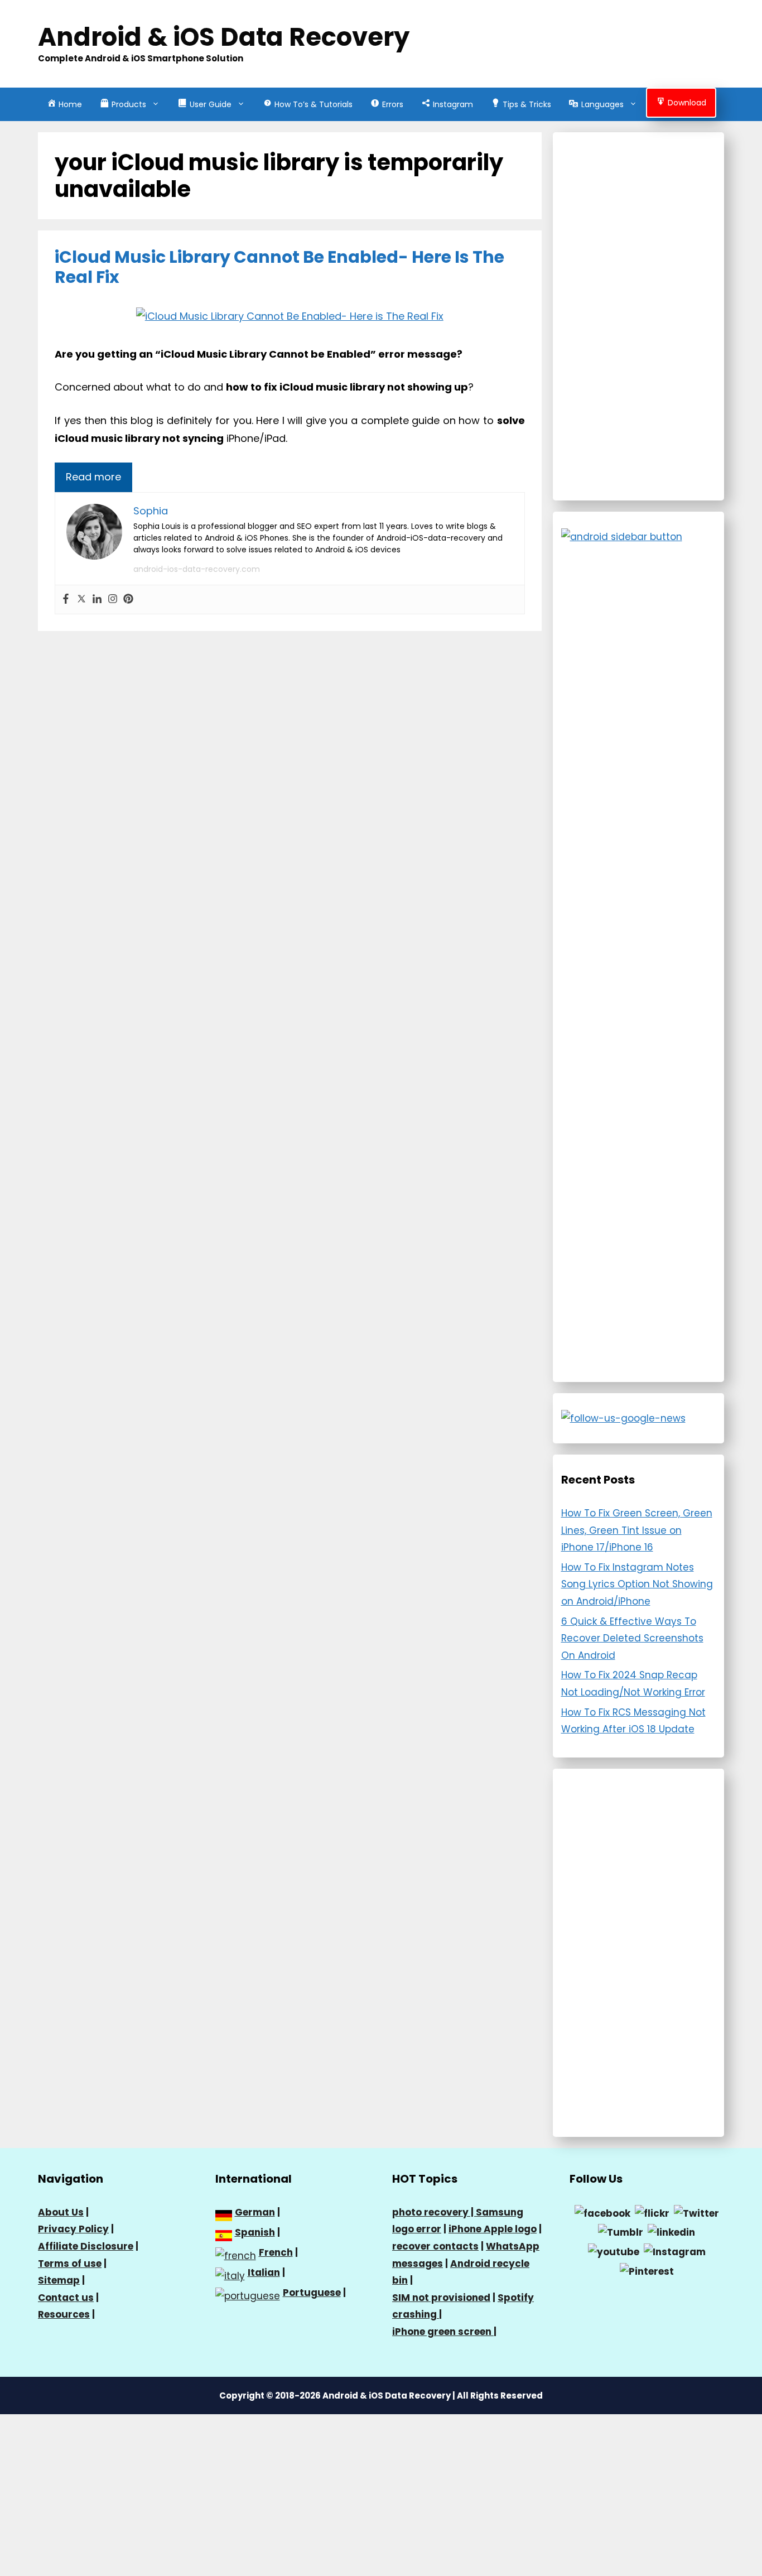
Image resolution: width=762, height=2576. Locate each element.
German (255, 2212)
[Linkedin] (97, 600)
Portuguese (312, 2293)
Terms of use (70, 2264)
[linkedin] (671, 2232)
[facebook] (602, 2213)
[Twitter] (81, 600)
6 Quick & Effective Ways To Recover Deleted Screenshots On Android (632, 1638)
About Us (61, 2212)
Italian (264, 2272)
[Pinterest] (128, 600)
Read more (93, 477)
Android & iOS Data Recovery (224, 37)
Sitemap (59, 2280)
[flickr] (652, 2213)
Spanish (255, 2232)
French (276, 2252)
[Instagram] (113, 600)
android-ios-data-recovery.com (197, 569)
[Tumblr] (621, 2232)
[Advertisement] (639, 316)
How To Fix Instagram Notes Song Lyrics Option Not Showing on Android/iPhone (637, 1584)
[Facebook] (66, 600)
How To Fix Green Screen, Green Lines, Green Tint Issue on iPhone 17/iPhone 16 (637, 1530)
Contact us (66, 2298)
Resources (64, 2314)
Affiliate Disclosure (86, 2246)
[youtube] (614, 2251)
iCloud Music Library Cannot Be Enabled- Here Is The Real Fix (279, 267)
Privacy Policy (73, 2229)
